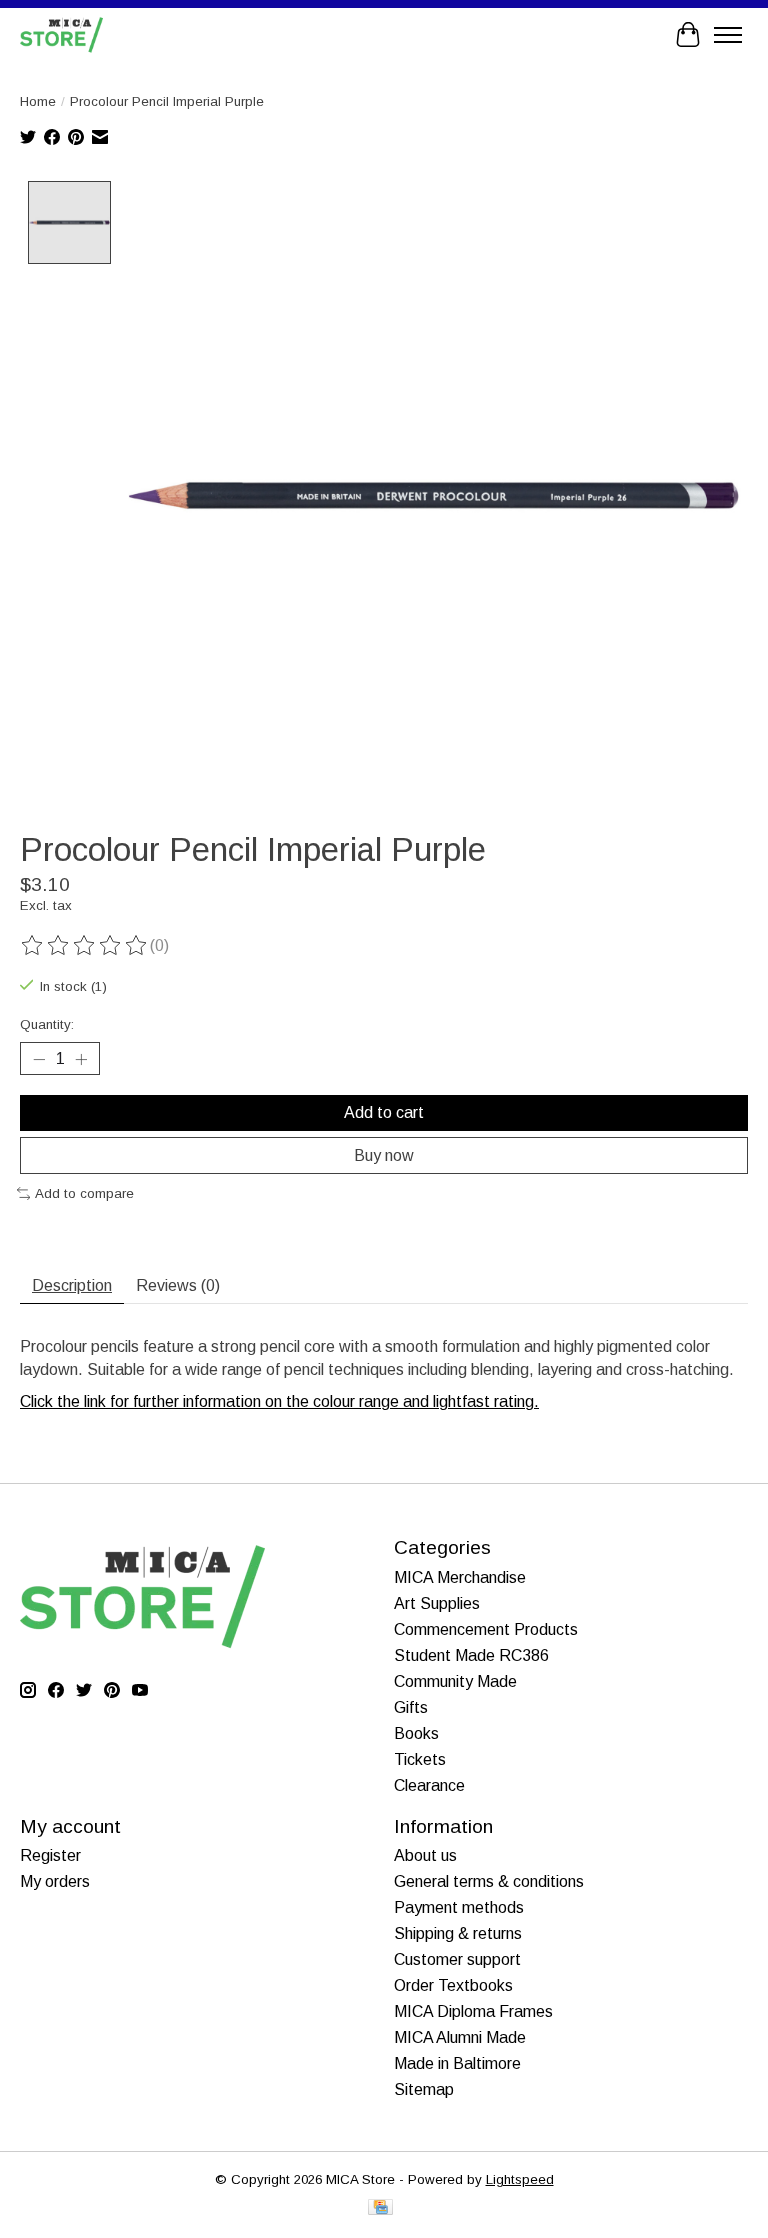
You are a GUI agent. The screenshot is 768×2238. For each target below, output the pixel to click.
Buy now (384, 1155)
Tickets (420, 1759)
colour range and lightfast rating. (426, 1401)
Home (38, 101)
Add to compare (84, 1193)
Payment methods (459, 1907)
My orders (55, 1881)
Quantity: (47, 1024)
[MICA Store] (61, 34)
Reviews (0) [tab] (178, 1285)
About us (425, 1855)
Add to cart (384, 1112)
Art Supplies (437, 1603)
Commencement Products (486, 1629)
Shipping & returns (458, 1933)
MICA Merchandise (460, 1577)
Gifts (411, 1707)
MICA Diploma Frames (473, 2011)
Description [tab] (72, 1285)
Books (416, 1733)
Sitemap (424, 2089)
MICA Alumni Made (460, 2037)
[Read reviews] (85, 946)
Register (50, 1855)
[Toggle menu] (728, 35)
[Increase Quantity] (81, 1059)
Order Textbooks (453, 1985)
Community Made (455, 1681)
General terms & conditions (489, 1881)
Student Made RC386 (471, 1655)
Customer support (457, 1959)
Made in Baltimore (457, 2063)
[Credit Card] (380, 2208)
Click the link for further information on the (166, 1401)
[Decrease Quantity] (39, 1059)
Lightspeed (520, 2179)
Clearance (429, 1785)
